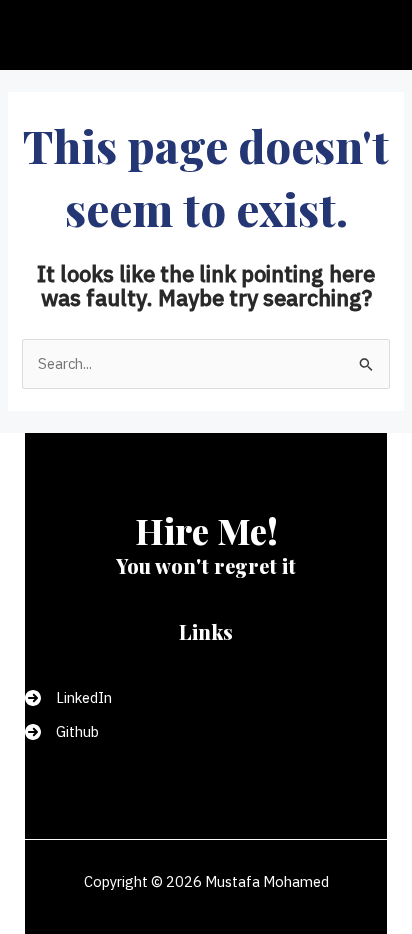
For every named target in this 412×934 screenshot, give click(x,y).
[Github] (62, 732)
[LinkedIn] (68, 698)
